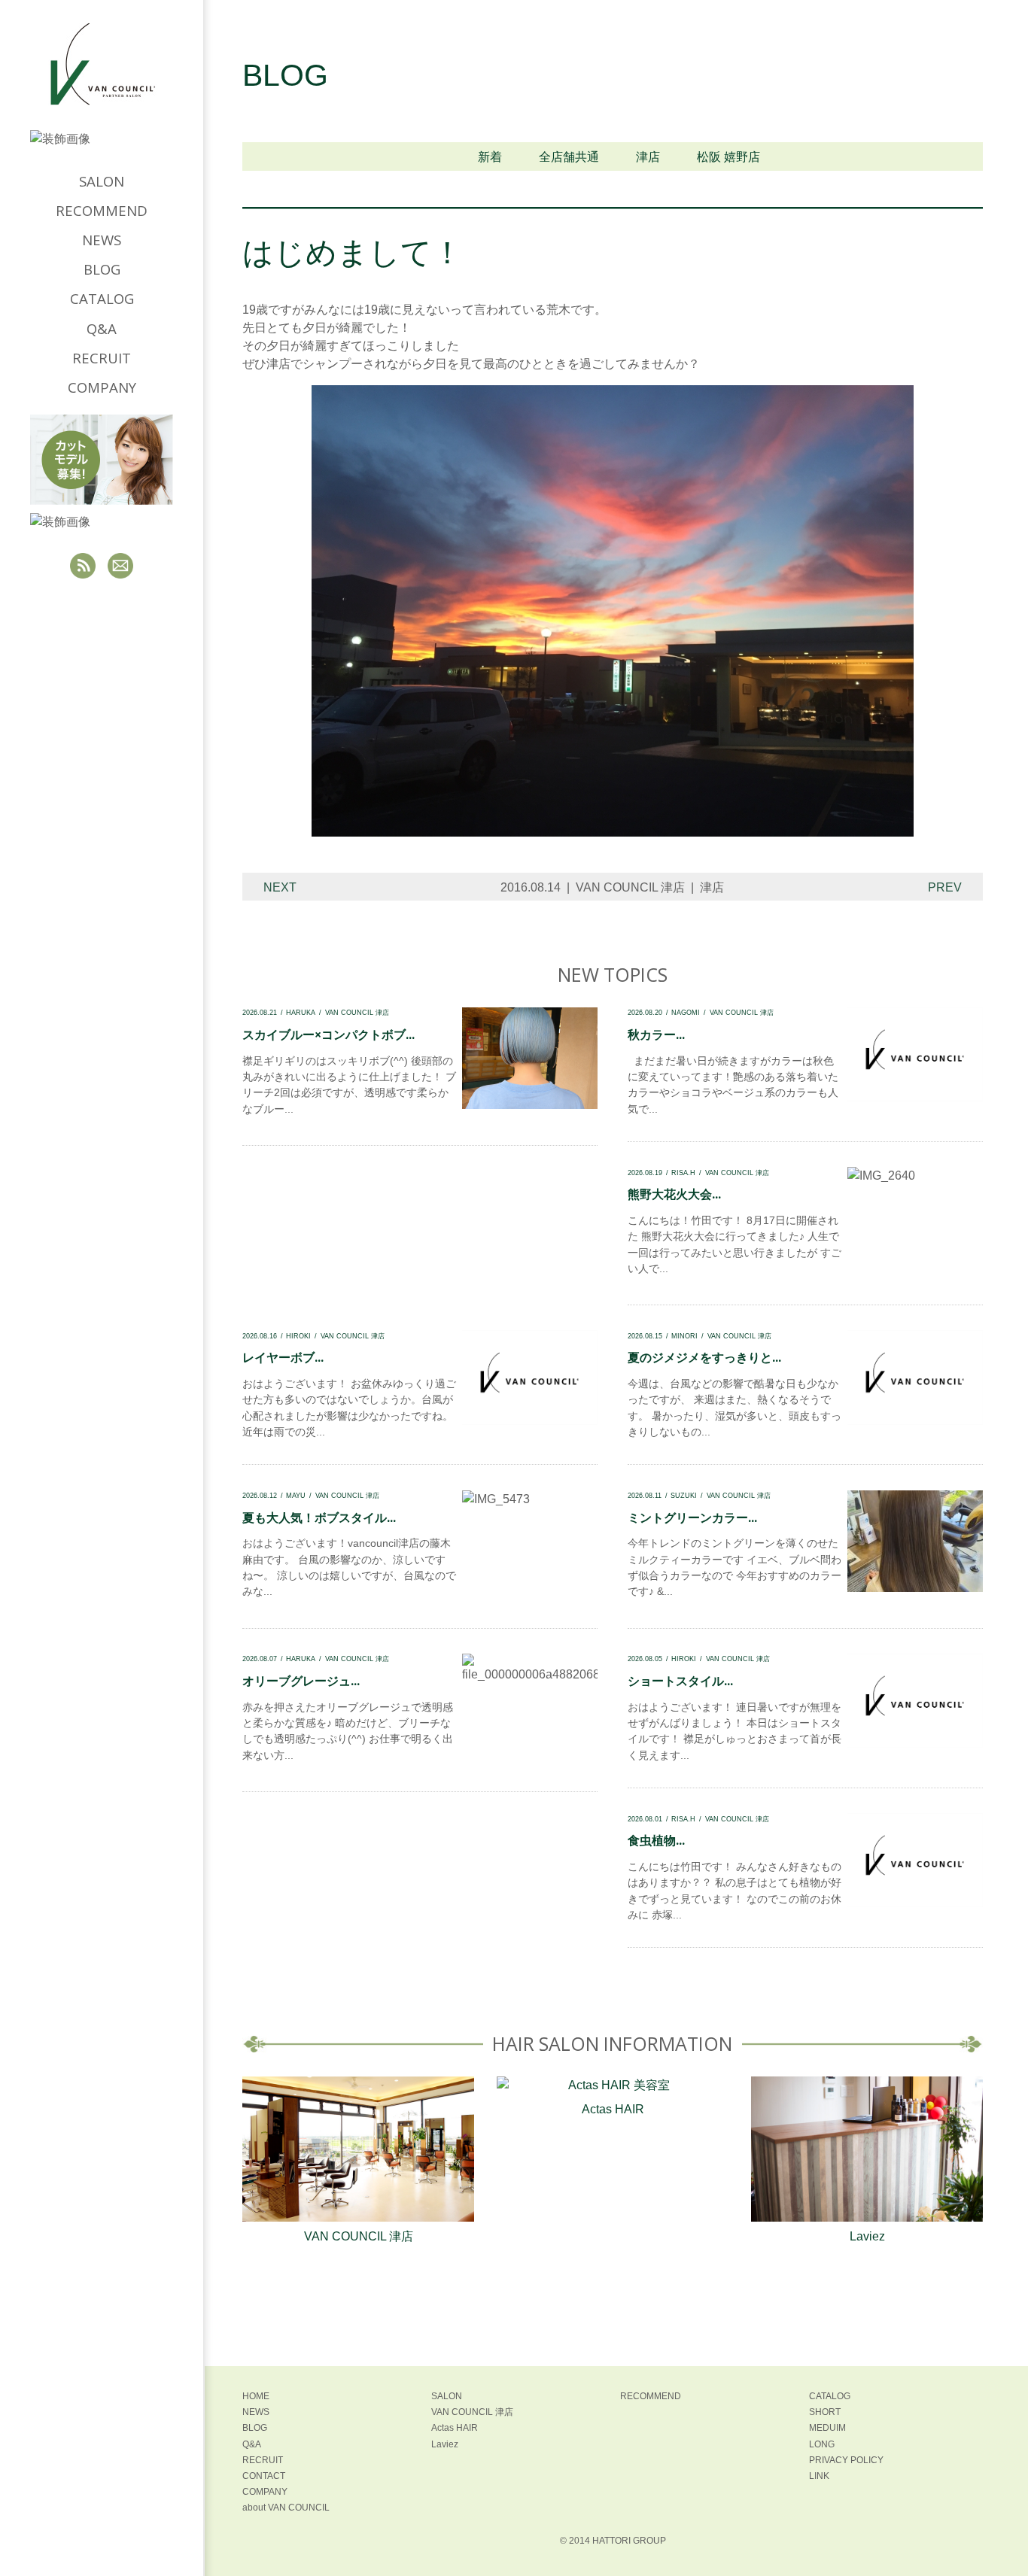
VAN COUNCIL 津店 (630, 887)
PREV (945, 887)
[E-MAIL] (120, 566)
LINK (819, 2476)
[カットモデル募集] (102, 460)
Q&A (102, 328)
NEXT (280, 887)
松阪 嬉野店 (728, 157)
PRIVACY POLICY (846, 2460)
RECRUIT (102, 358)
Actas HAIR (613, 2109)
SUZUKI (684, 1495)
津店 (648, 157)
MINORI (684, 1336)
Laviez (867, 2236)
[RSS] (83, 566)
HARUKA (301, 1012)
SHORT (825, 2412)
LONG (822, 2444)
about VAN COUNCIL (286, 2508)
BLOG (102, 269)
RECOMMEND (102, 210)
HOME (256, 2396)
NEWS (102, 240)
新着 (490, 157)
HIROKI (298, 1336)
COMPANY (102, 387)
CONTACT (264, 2476)
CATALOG (102, 298)
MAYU (296, 1495)
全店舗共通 (569, 157)
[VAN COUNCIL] (102, 76)
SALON (102, 181)
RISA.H (683, 1173)
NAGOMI (686, 1012)
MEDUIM (827, 2428)
